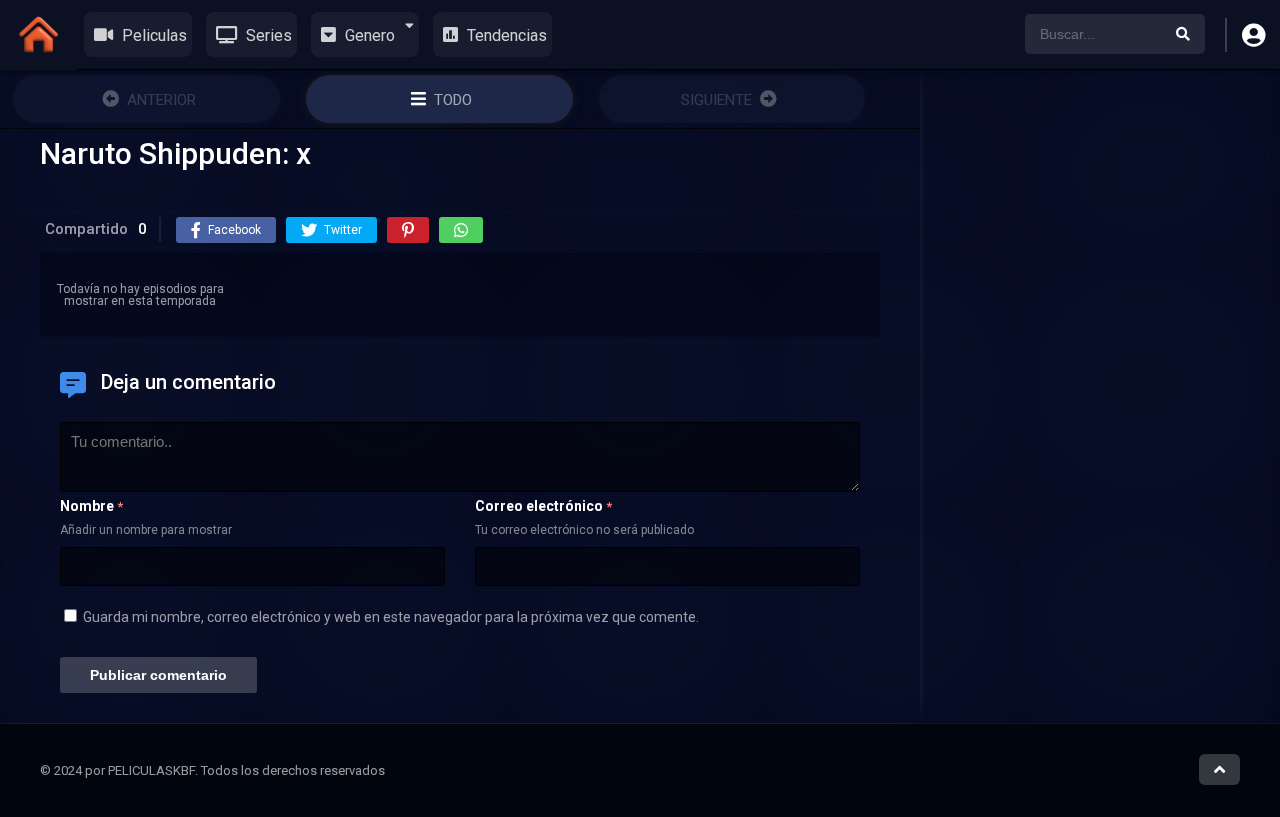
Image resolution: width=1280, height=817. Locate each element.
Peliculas (152, 35)
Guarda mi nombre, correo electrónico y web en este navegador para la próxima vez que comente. (391, 617)
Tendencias (505, 35)
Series (267, 35)
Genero (368, 35)
